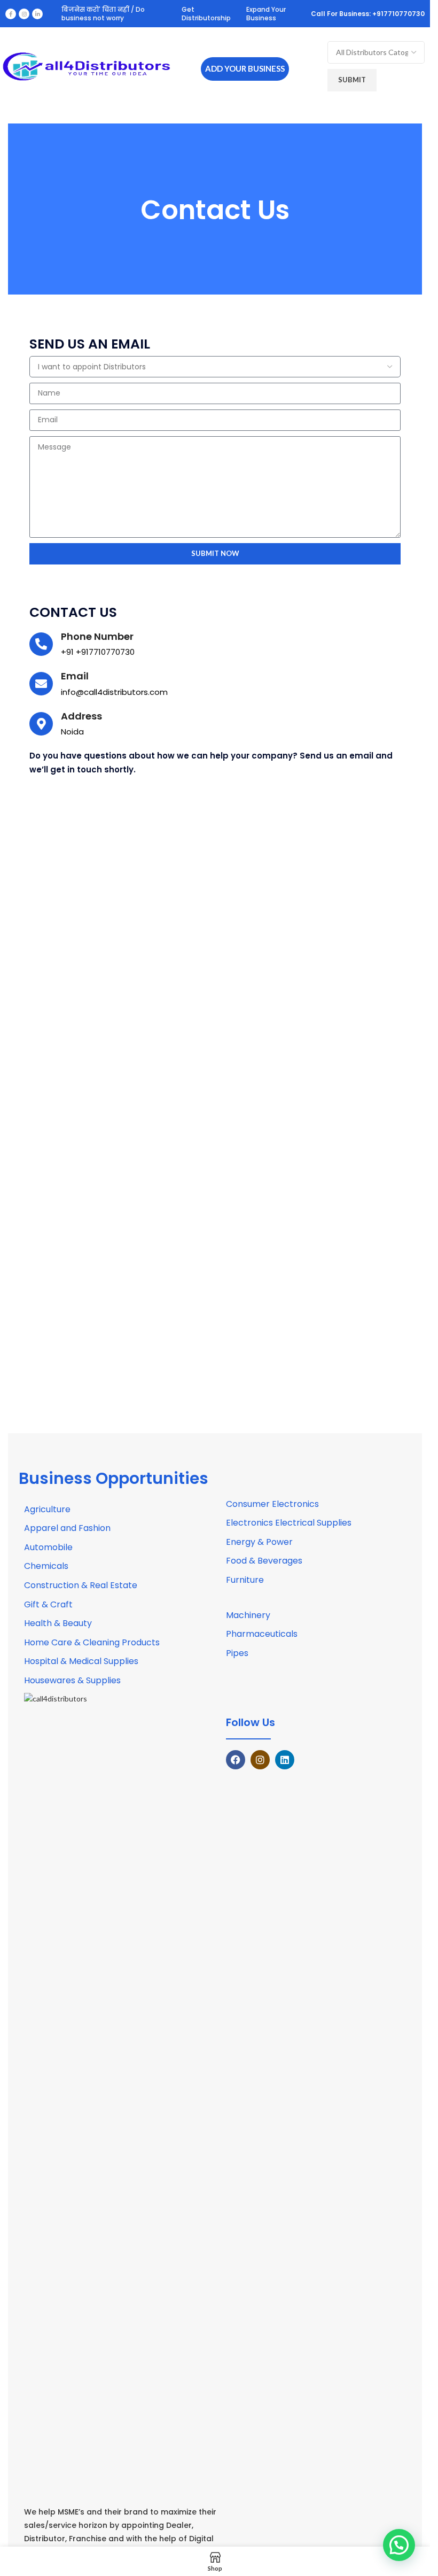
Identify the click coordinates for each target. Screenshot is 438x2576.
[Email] (41, 684)
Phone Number (97, 636)
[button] (399, 2545)
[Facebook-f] (11, 14)
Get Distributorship (206, 14)
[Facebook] (236, 1760)
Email (75, 676)
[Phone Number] (41, 644)
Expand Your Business (266, 14)
